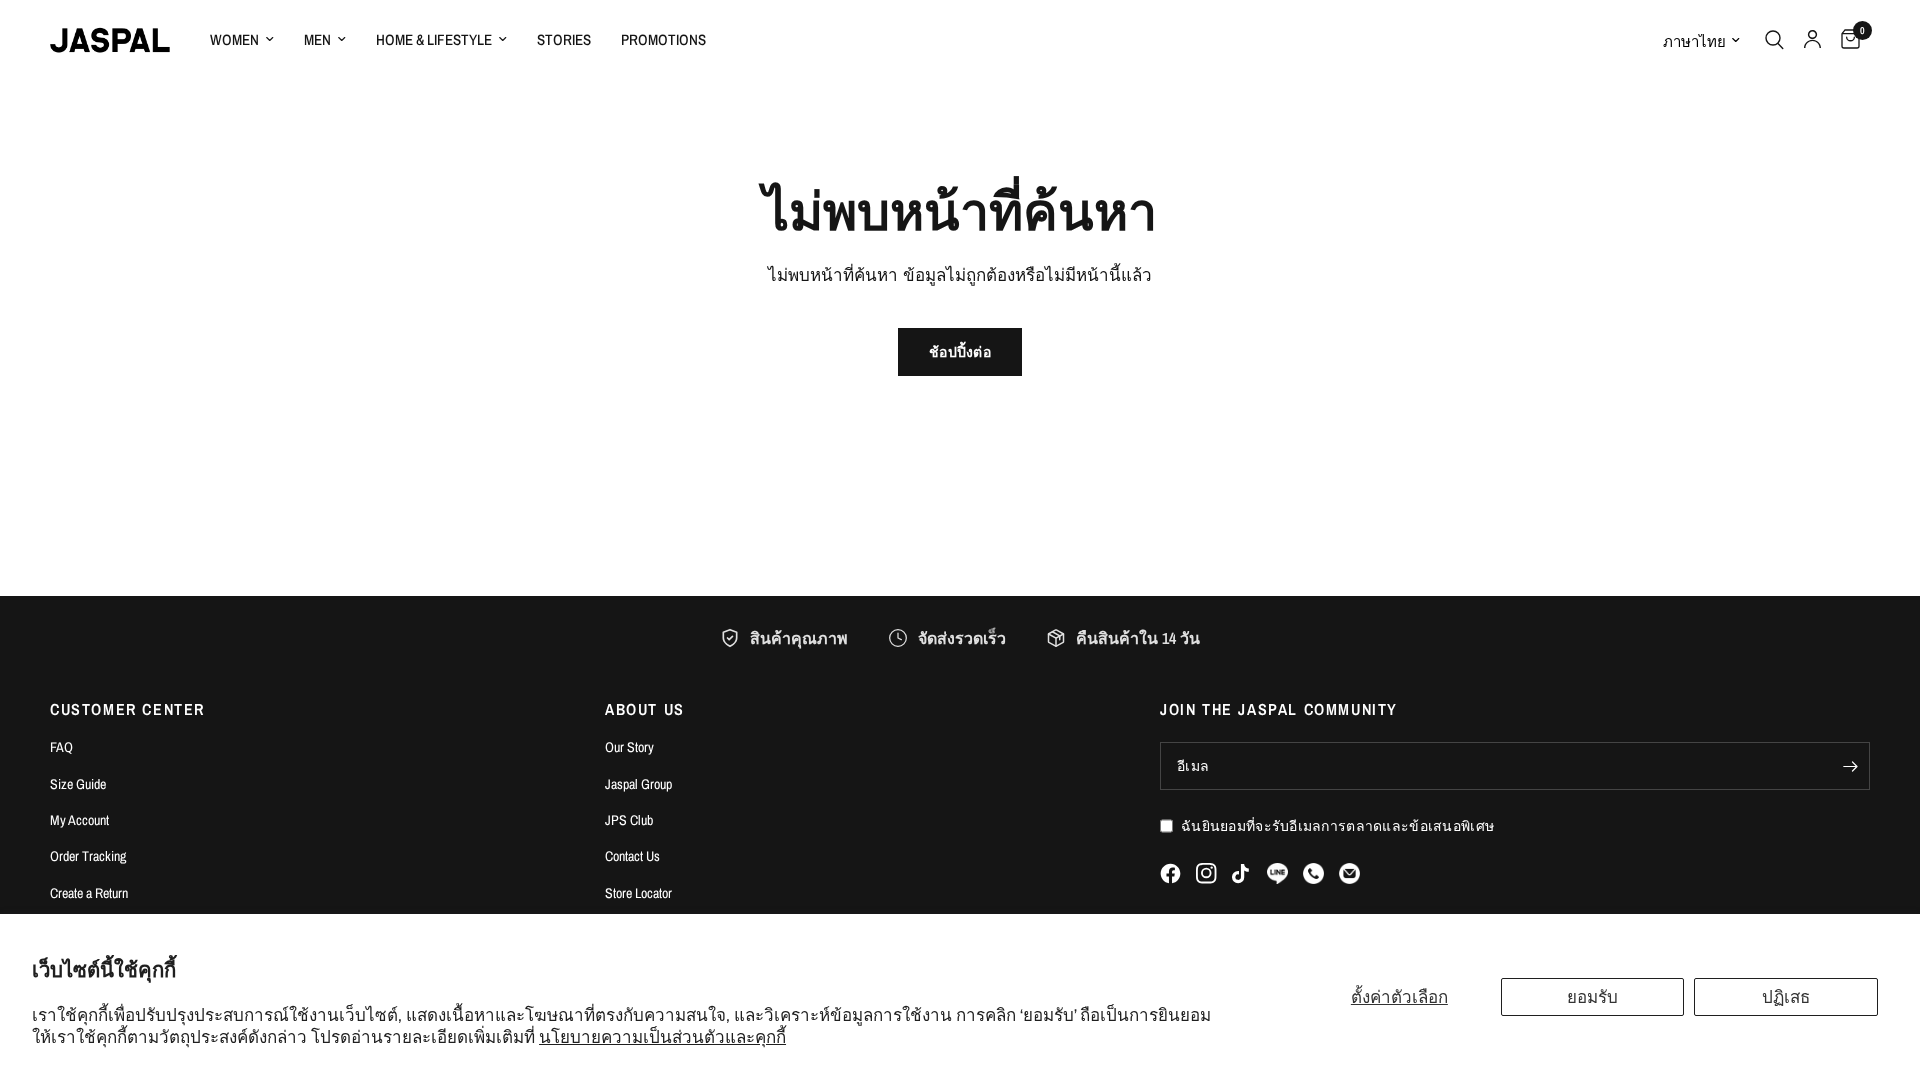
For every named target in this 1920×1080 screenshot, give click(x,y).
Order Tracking (88, 856)
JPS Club (629, 820)
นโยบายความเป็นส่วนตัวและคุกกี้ (662, 1036)
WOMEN (234, 39)
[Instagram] (1206, 873)
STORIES (564, 39)
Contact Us (632, 856)
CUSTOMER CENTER (127, 709)
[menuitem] (242, 40)
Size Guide (78, 784)
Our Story (629, 747)
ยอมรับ (1592, 996)
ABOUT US (645, 709)
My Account (79, 820)
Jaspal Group (638, 784)
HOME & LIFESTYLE (434, 39)
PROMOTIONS (663, 39)
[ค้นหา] (1774, 40)
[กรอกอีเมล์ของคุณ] (1850, 766)
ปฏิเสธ (1786, 996)
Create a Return (89, 893)
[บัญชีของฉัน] (1812, 40)
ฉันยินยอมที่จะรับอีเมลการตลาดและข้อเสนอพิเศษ (1337, 826)
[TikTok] (1242, 874)
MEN (317, 39)
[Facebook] (1170, 873)
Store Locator (638, 893)
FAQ (61, 747)
